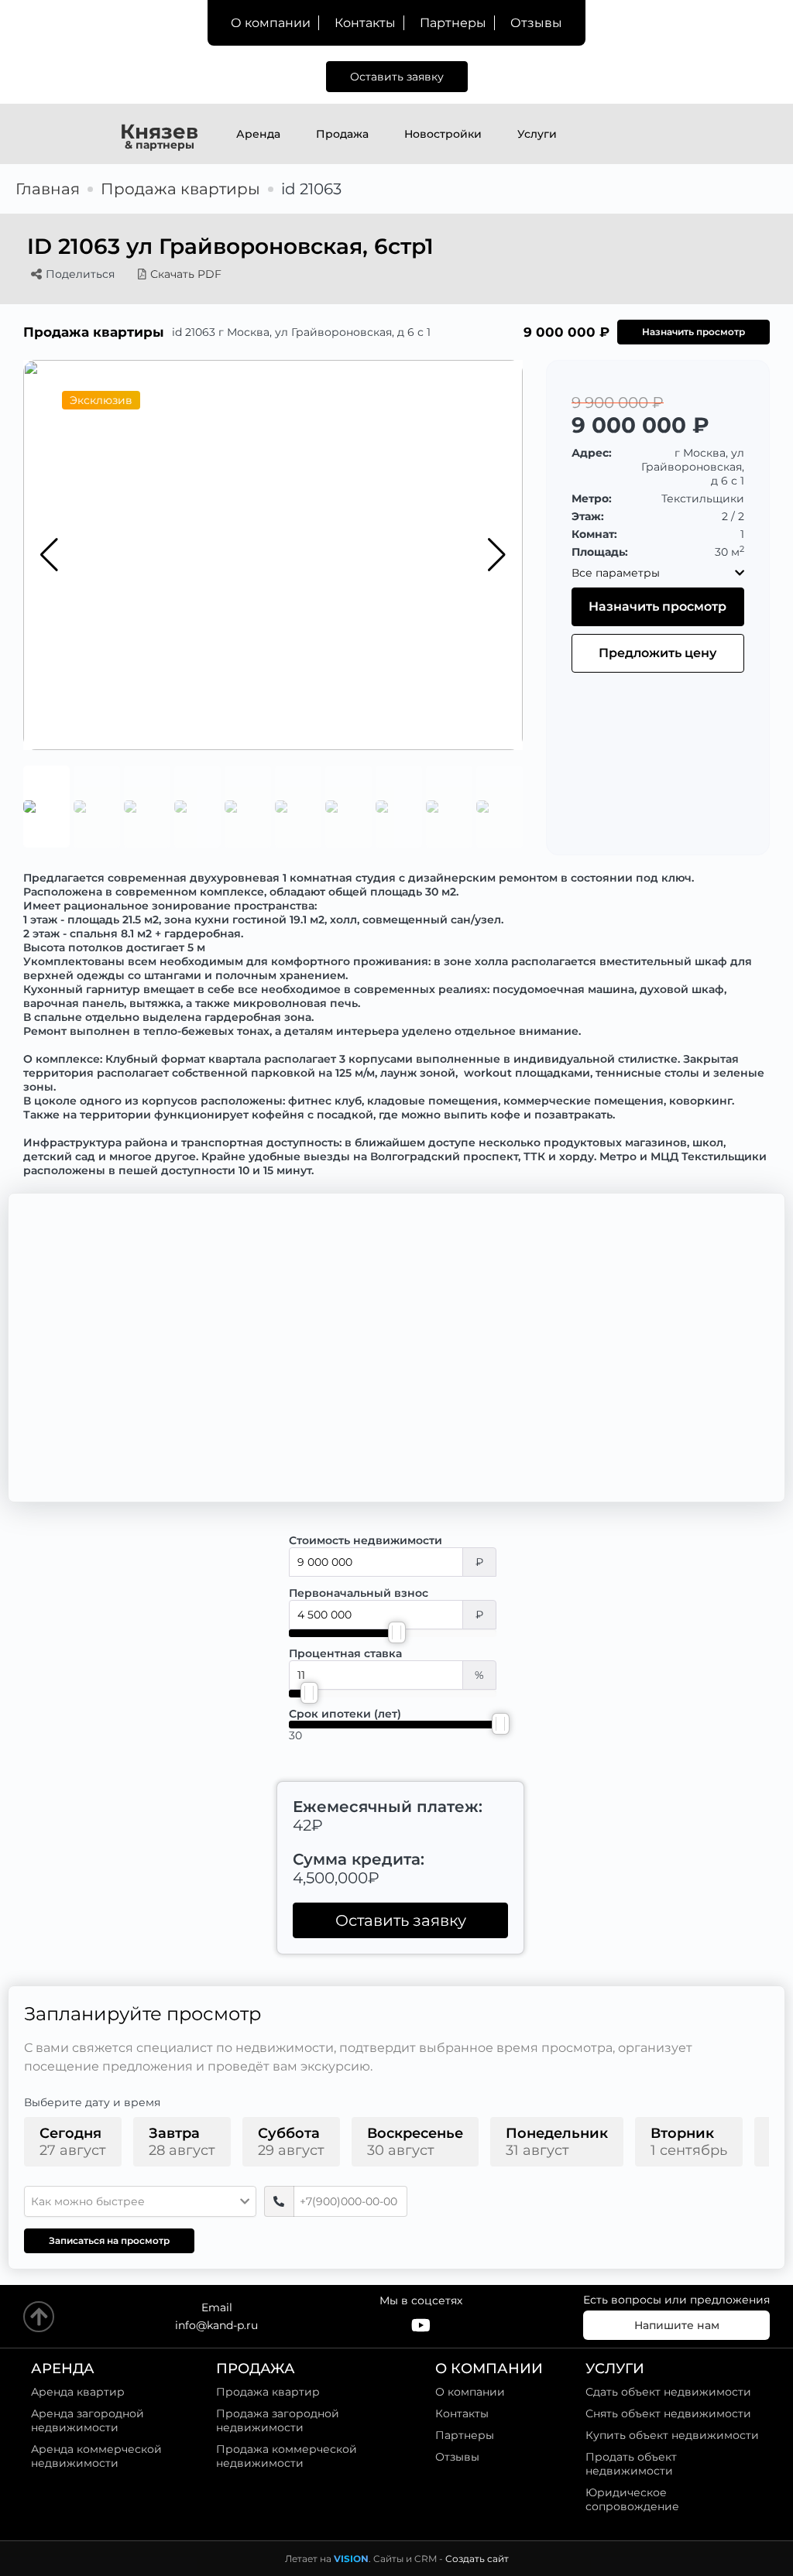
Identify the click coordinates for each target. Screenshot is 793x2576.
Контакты (365, 23)
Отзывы (536, 23)
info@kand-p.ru (216, 2325)
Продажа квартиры (180, 189)
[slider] (397, 1632)
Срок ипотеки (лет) (345, 1714)
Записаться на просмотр (109, 2240)
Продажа (342, 134)
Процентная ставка (345, 1653)
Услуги (537, 134)
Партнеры (453, 23)
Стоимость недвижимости (366, 1540)
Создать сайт (477, 2559)
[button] (497, 555)
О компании (271, 23)
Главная (48, 189)
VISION (351, 2559)
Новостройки (443, 134)
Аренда (258, 134)
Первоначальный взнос (359, 1593)
